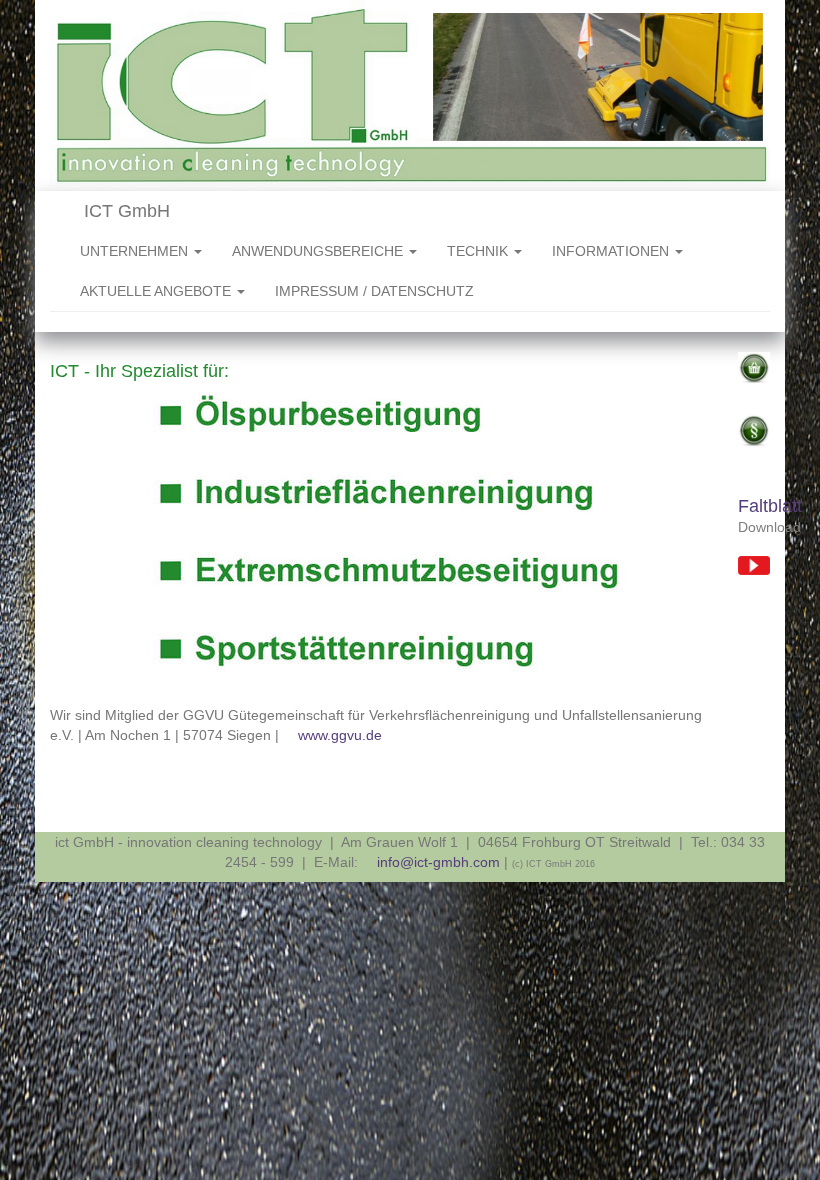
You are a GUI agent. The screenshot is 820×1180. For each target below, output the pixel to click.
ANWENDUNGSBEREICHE (319, 251)
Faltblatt (770, 506)
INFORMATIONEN (612, 251)
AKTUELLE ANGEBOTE (157, 291)
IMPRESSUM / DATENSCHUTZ (374, 291)
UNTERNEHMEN (136, 251)
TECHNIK (479, 251)
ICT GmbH (124, 211)
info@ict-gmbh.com (438, 862)
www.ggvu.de (340, 735)
